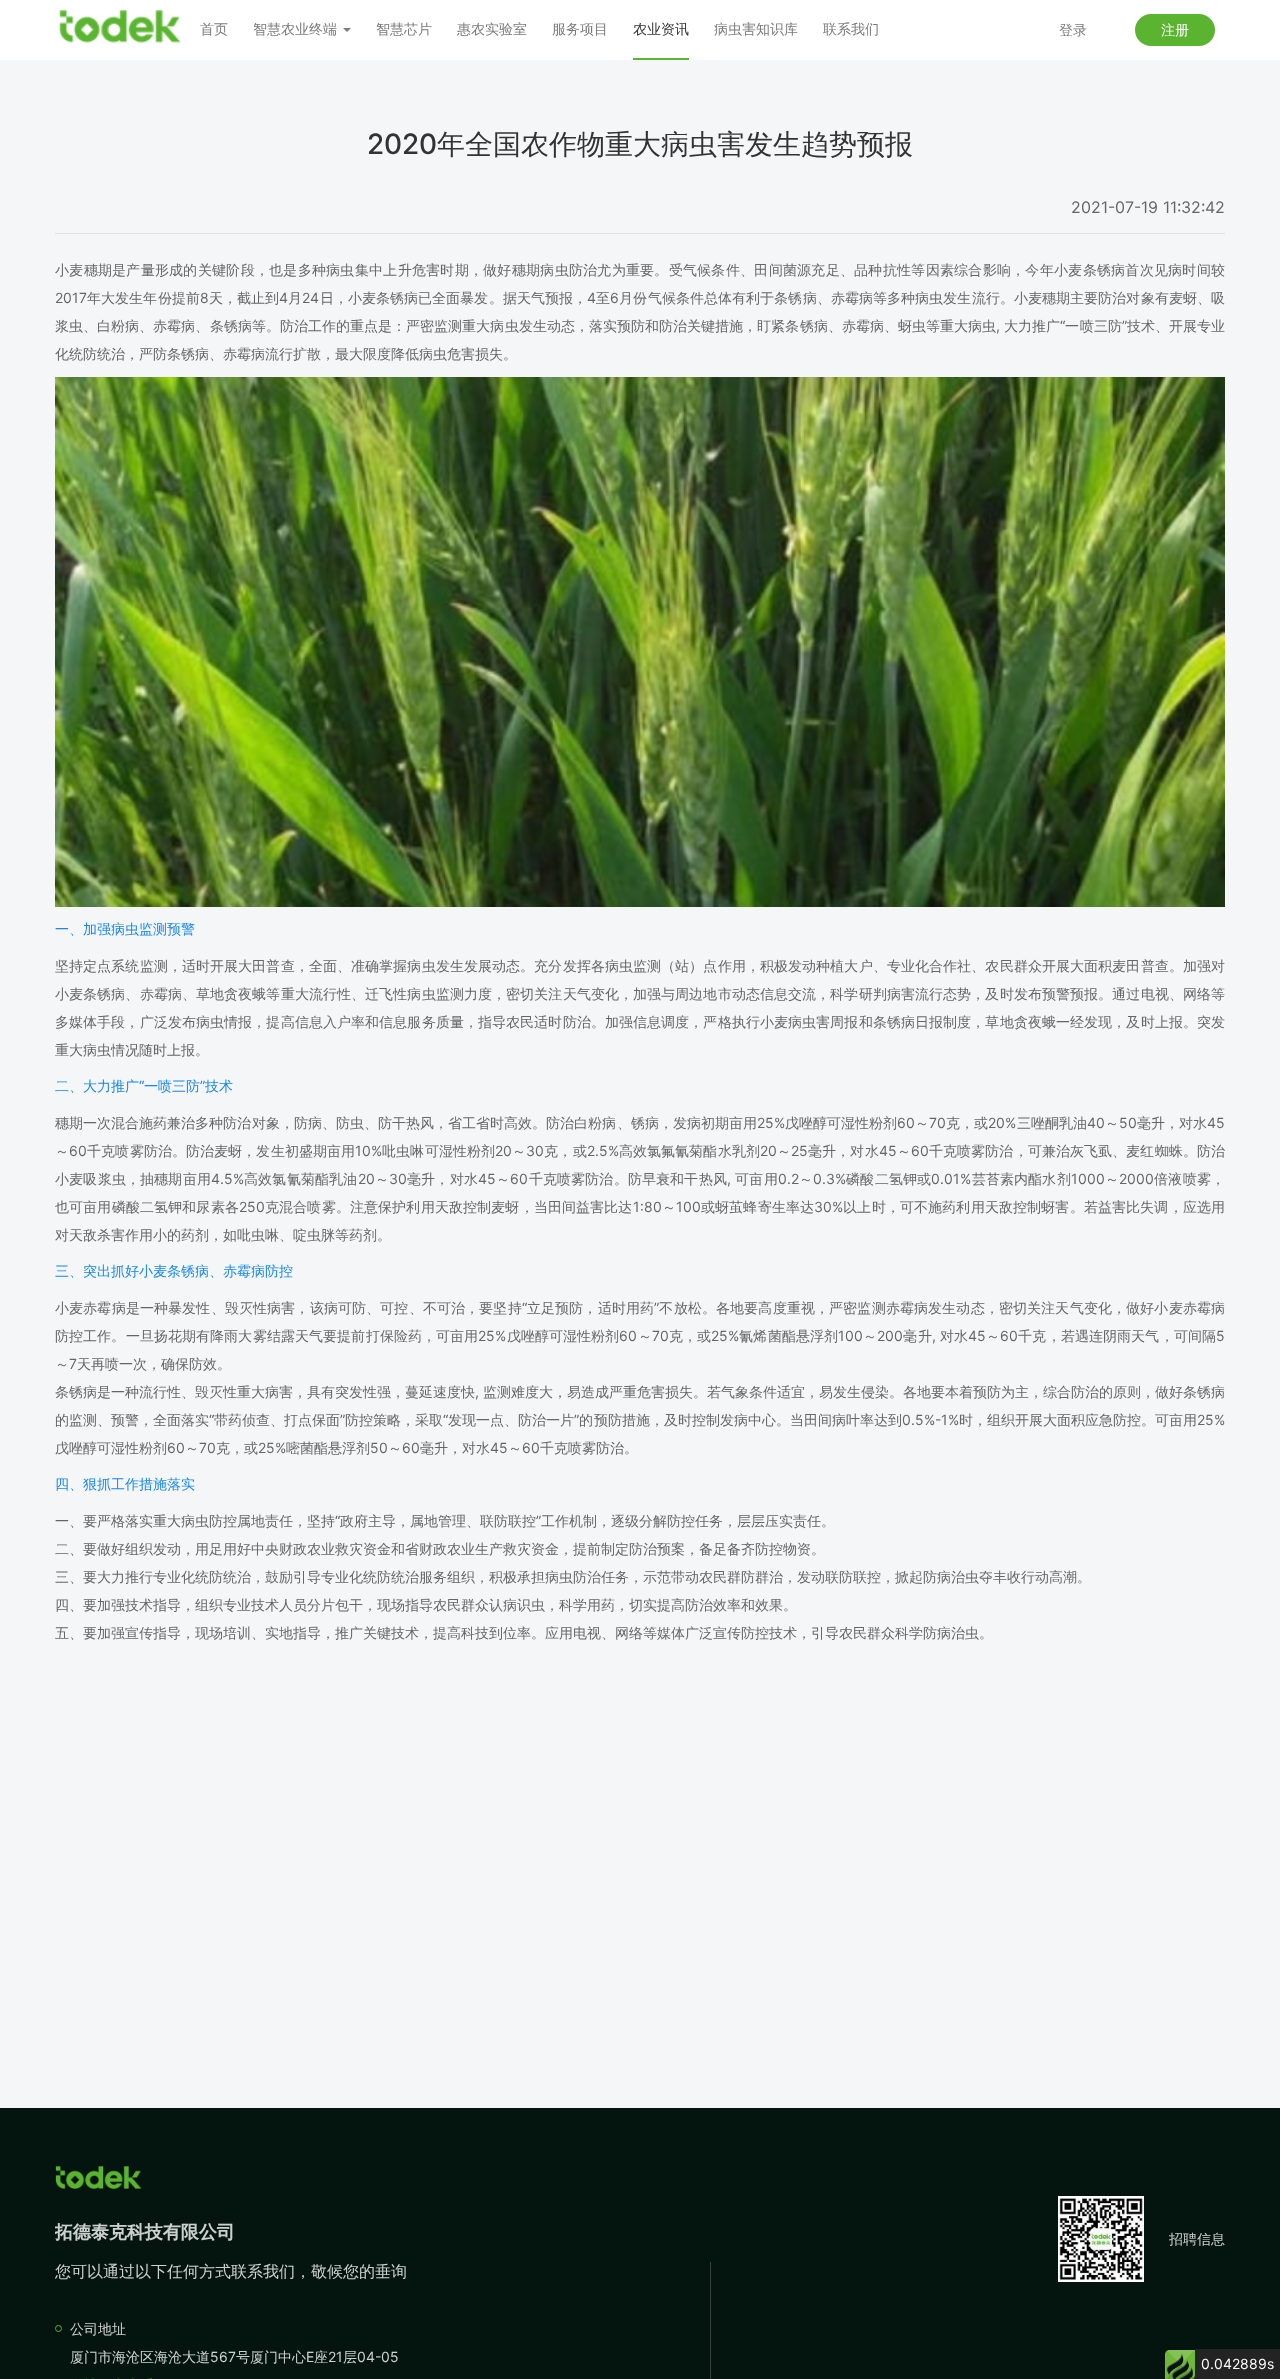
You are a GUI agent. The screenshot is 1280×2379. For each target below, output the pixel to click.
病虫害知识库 (756, 28)
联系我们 (851, 28)
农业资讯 (661, 28)
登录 (1073, 29)
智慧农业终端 (297, 28)
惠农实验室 (492, 28)
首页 (214, 28)
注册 (1175, 29)
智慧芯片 (404, 28)
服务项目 (580, 28)
